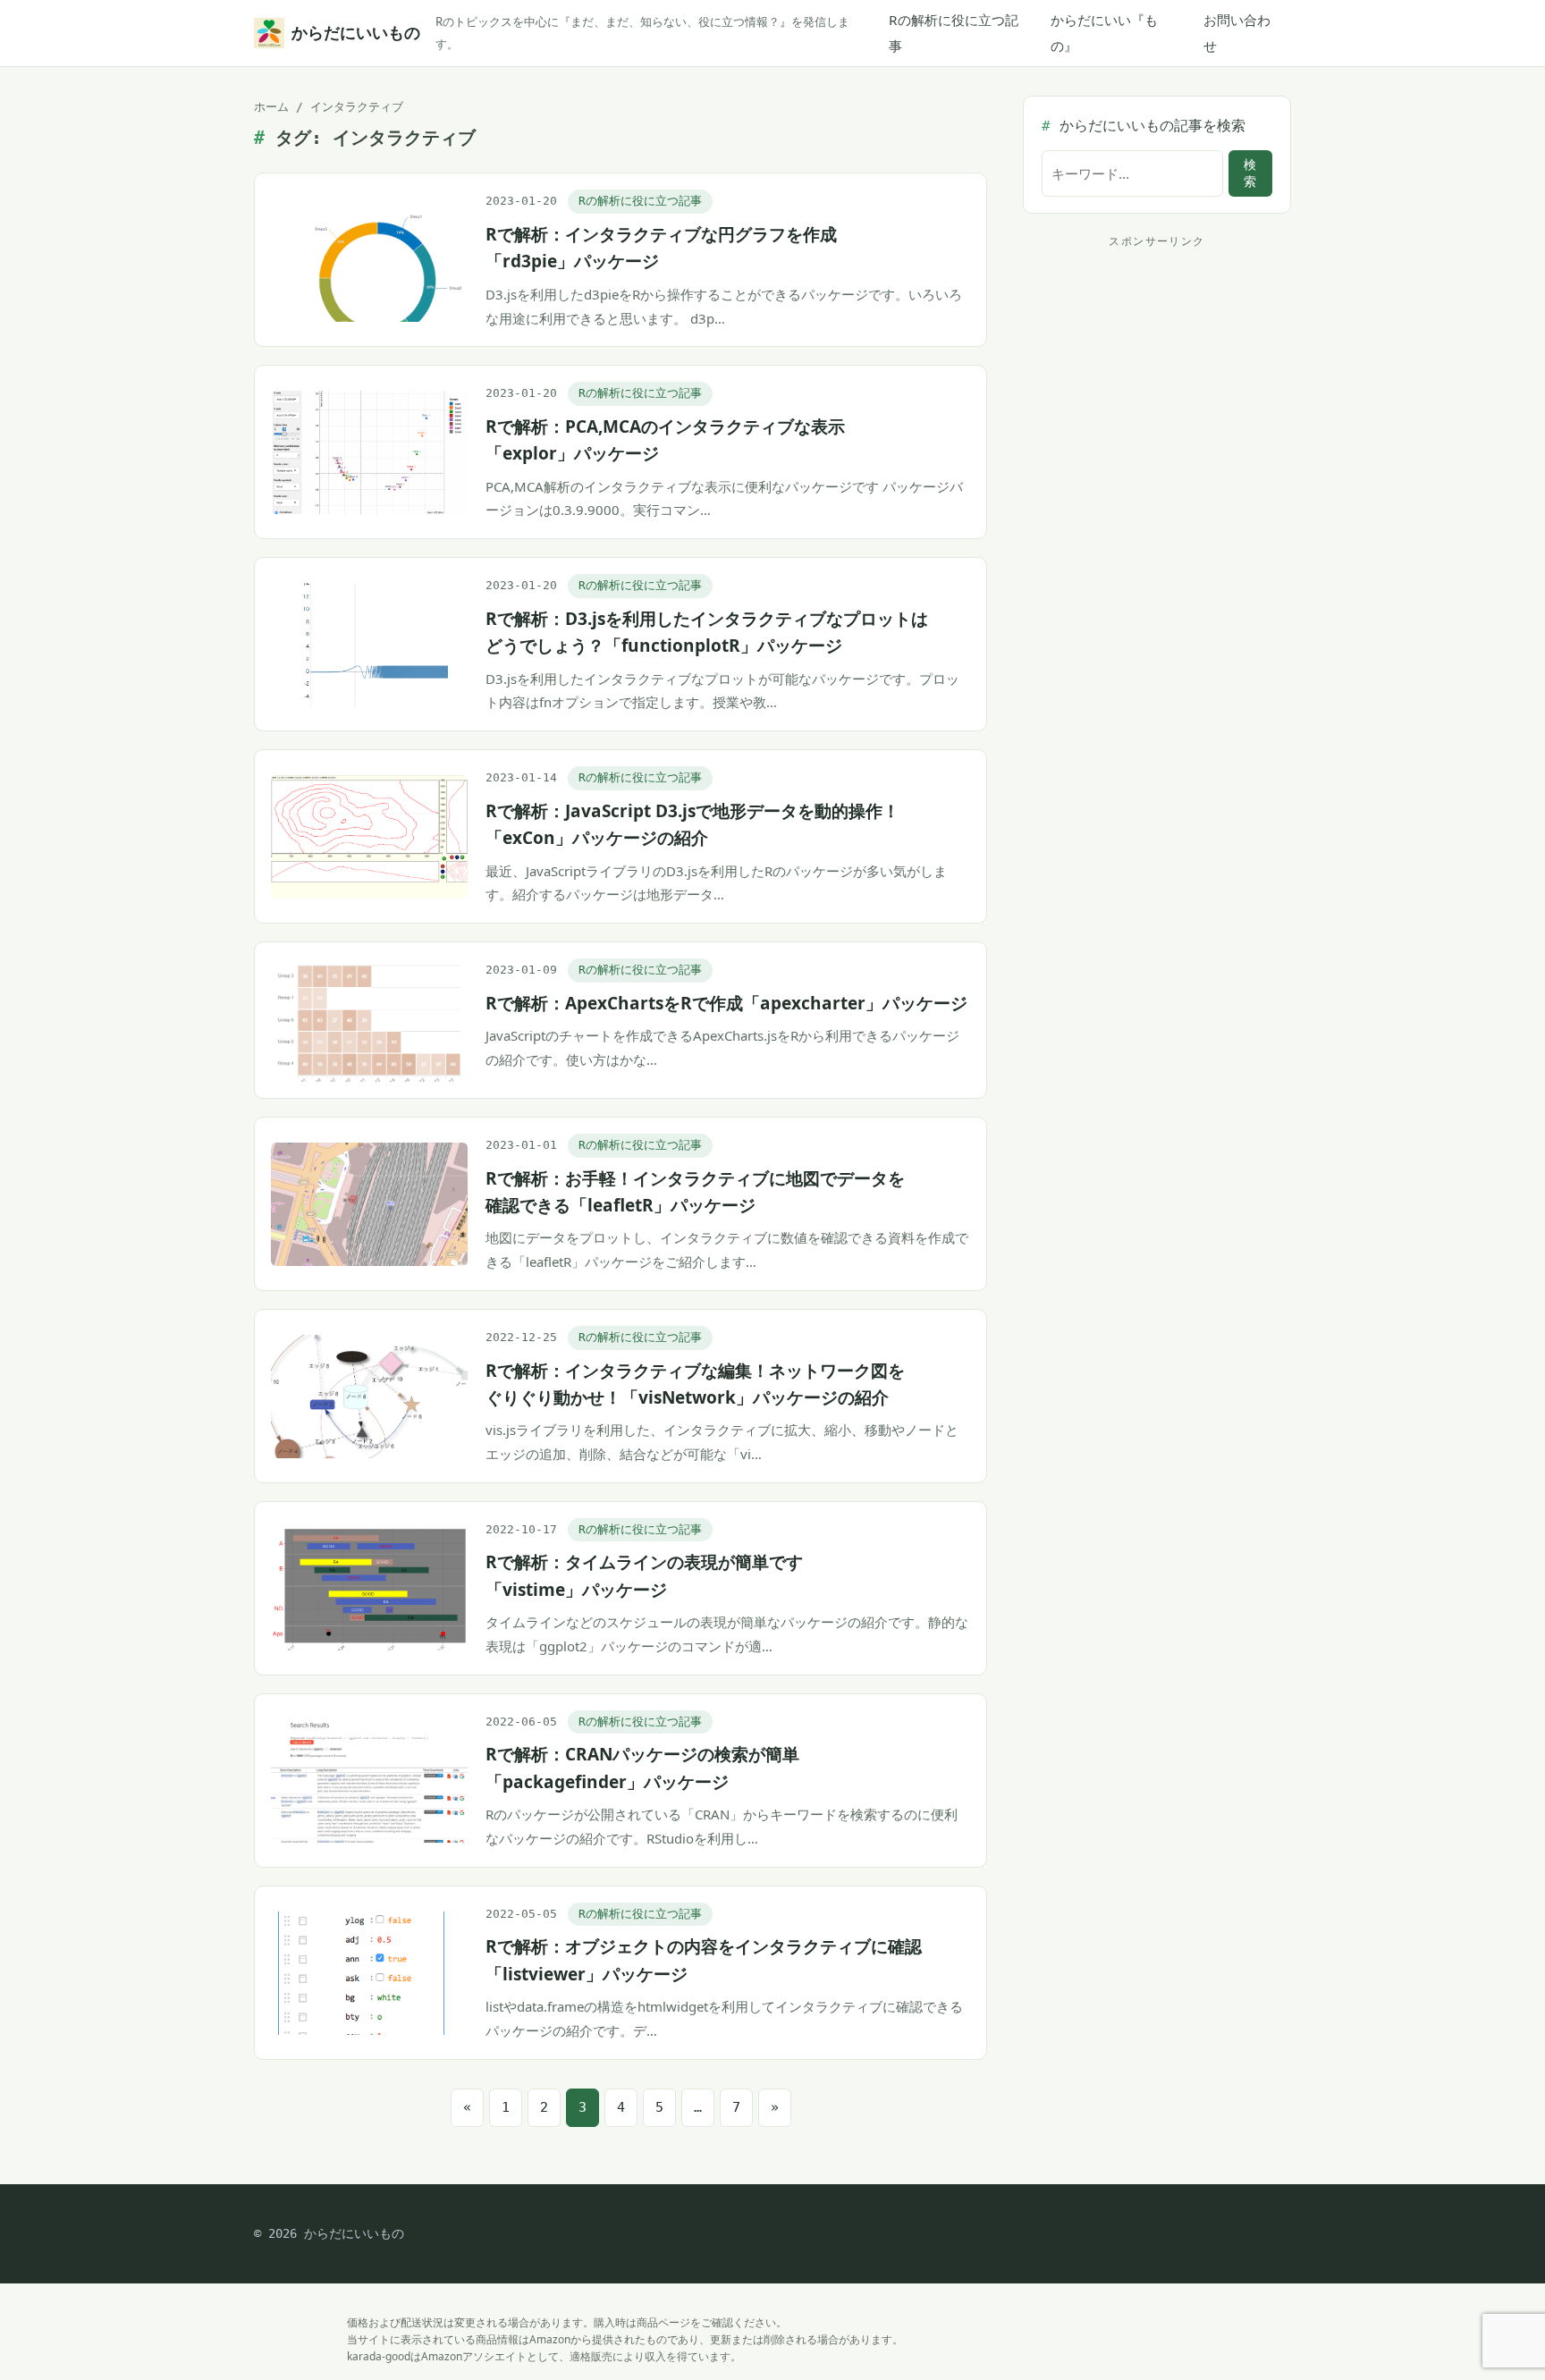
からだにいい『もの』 (1104, 33)
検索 (1250, 173)
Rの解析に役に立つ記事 (954, 33)
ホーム (271, 107)
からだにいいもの (353, 33)
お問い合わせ (1237, 33)
